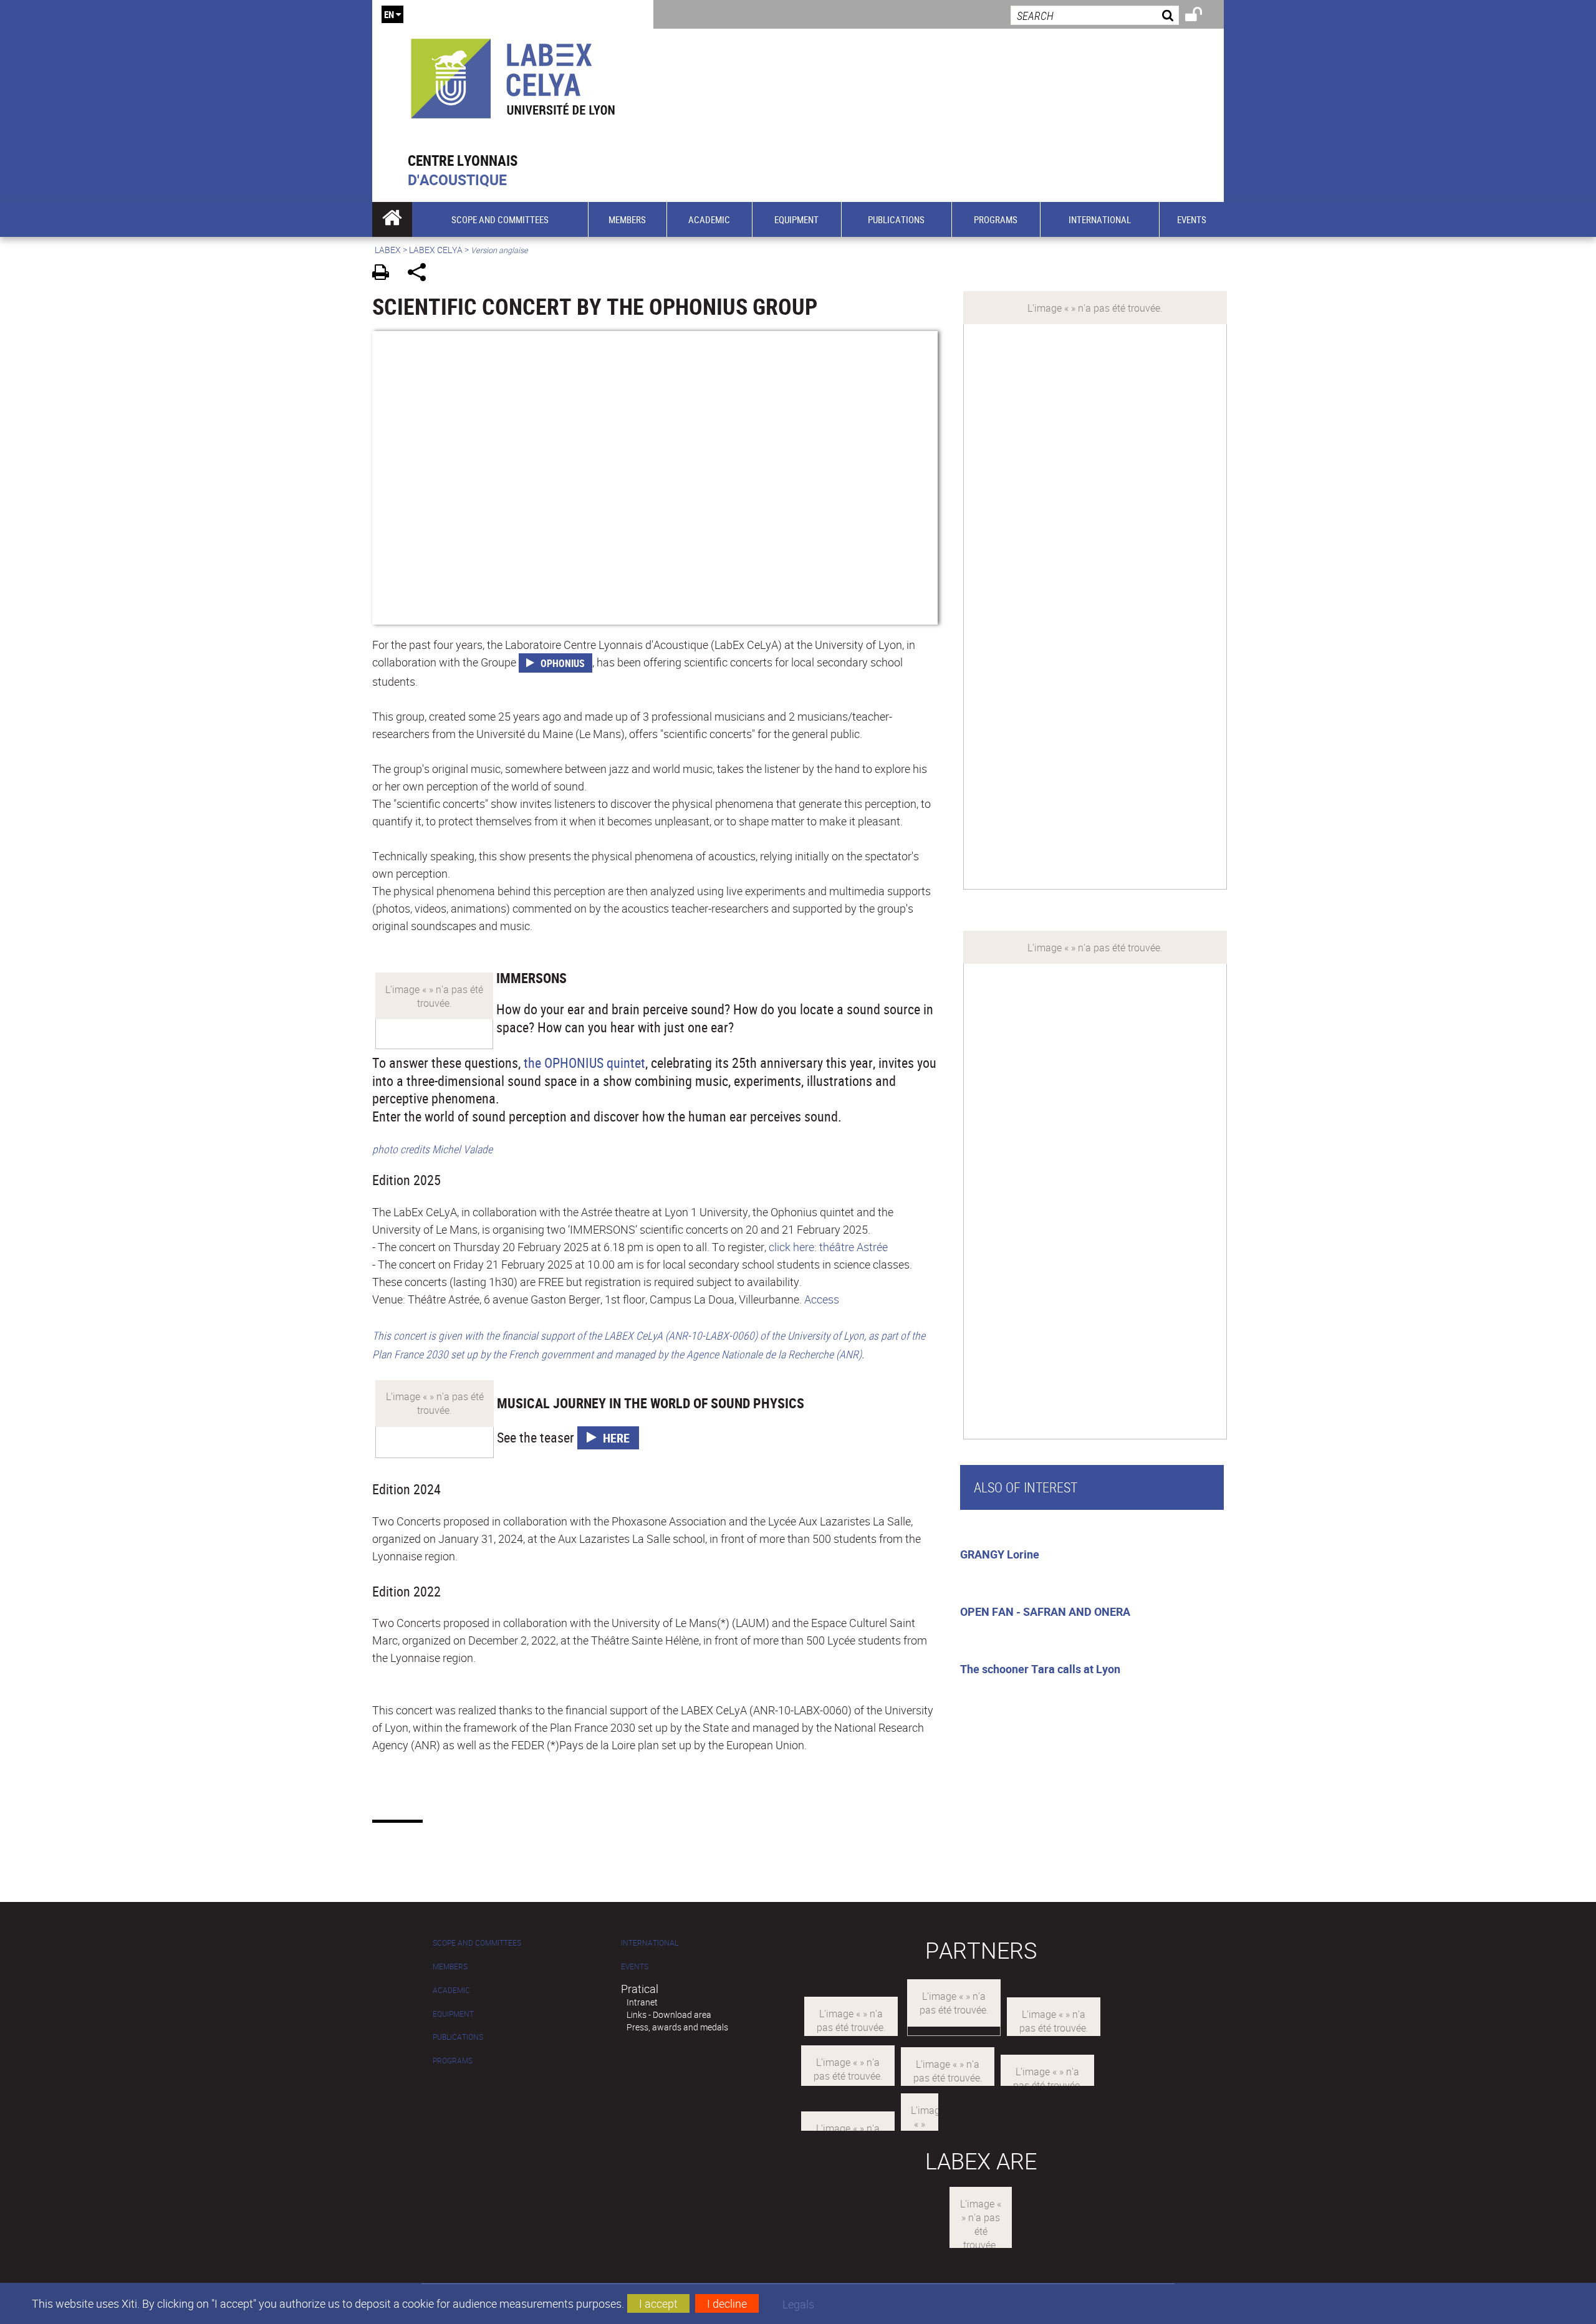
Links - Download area (669, 2014)
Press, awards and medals (677, 2027)
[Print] (385, 274)
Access (822, 1299)
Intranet (642, 2002)
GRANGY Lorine (1000, 1554)
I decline (727, 2303)
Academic (451, 1990)
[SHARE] (421, 274)
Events (635, 1966)
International (650, 1943)
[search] (1095, 15)
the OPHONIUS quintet (584, 1063)
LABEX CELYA (436, 250)
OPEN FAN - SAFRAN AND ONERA (1045, 1611)
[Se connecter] (1202, 16)
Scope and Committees (477, 1943)
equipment (453, 2014)
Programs (453, 2061)
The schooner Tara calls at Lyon (1040, 1669)
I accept (658, 2303)
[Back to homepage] (513, 76)
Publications (458, 2037)
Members (450, 1966)
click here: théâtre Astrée (828, 1247)
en (389, 14)
